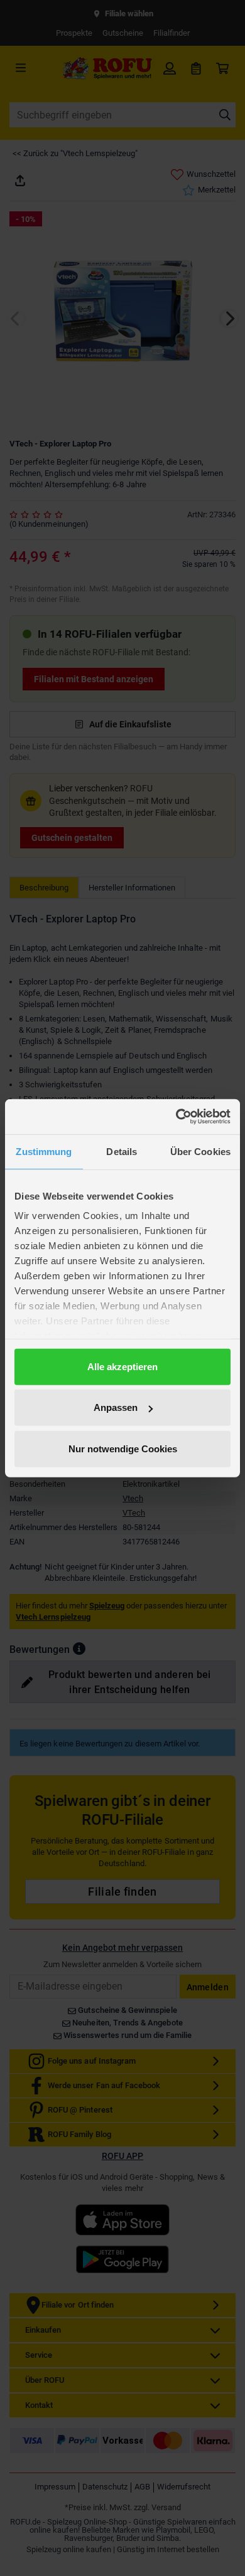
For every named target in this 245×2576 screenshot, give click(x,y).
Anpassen (116, 1407)
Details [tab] (122, 1151)
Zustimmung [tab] (44, 1151)
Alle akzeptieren (122, 1366)
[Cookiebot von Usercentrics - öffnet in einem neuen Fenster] (176, 1117)
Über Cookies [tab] (200, 1151)
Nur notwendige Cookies (123, 1448)
